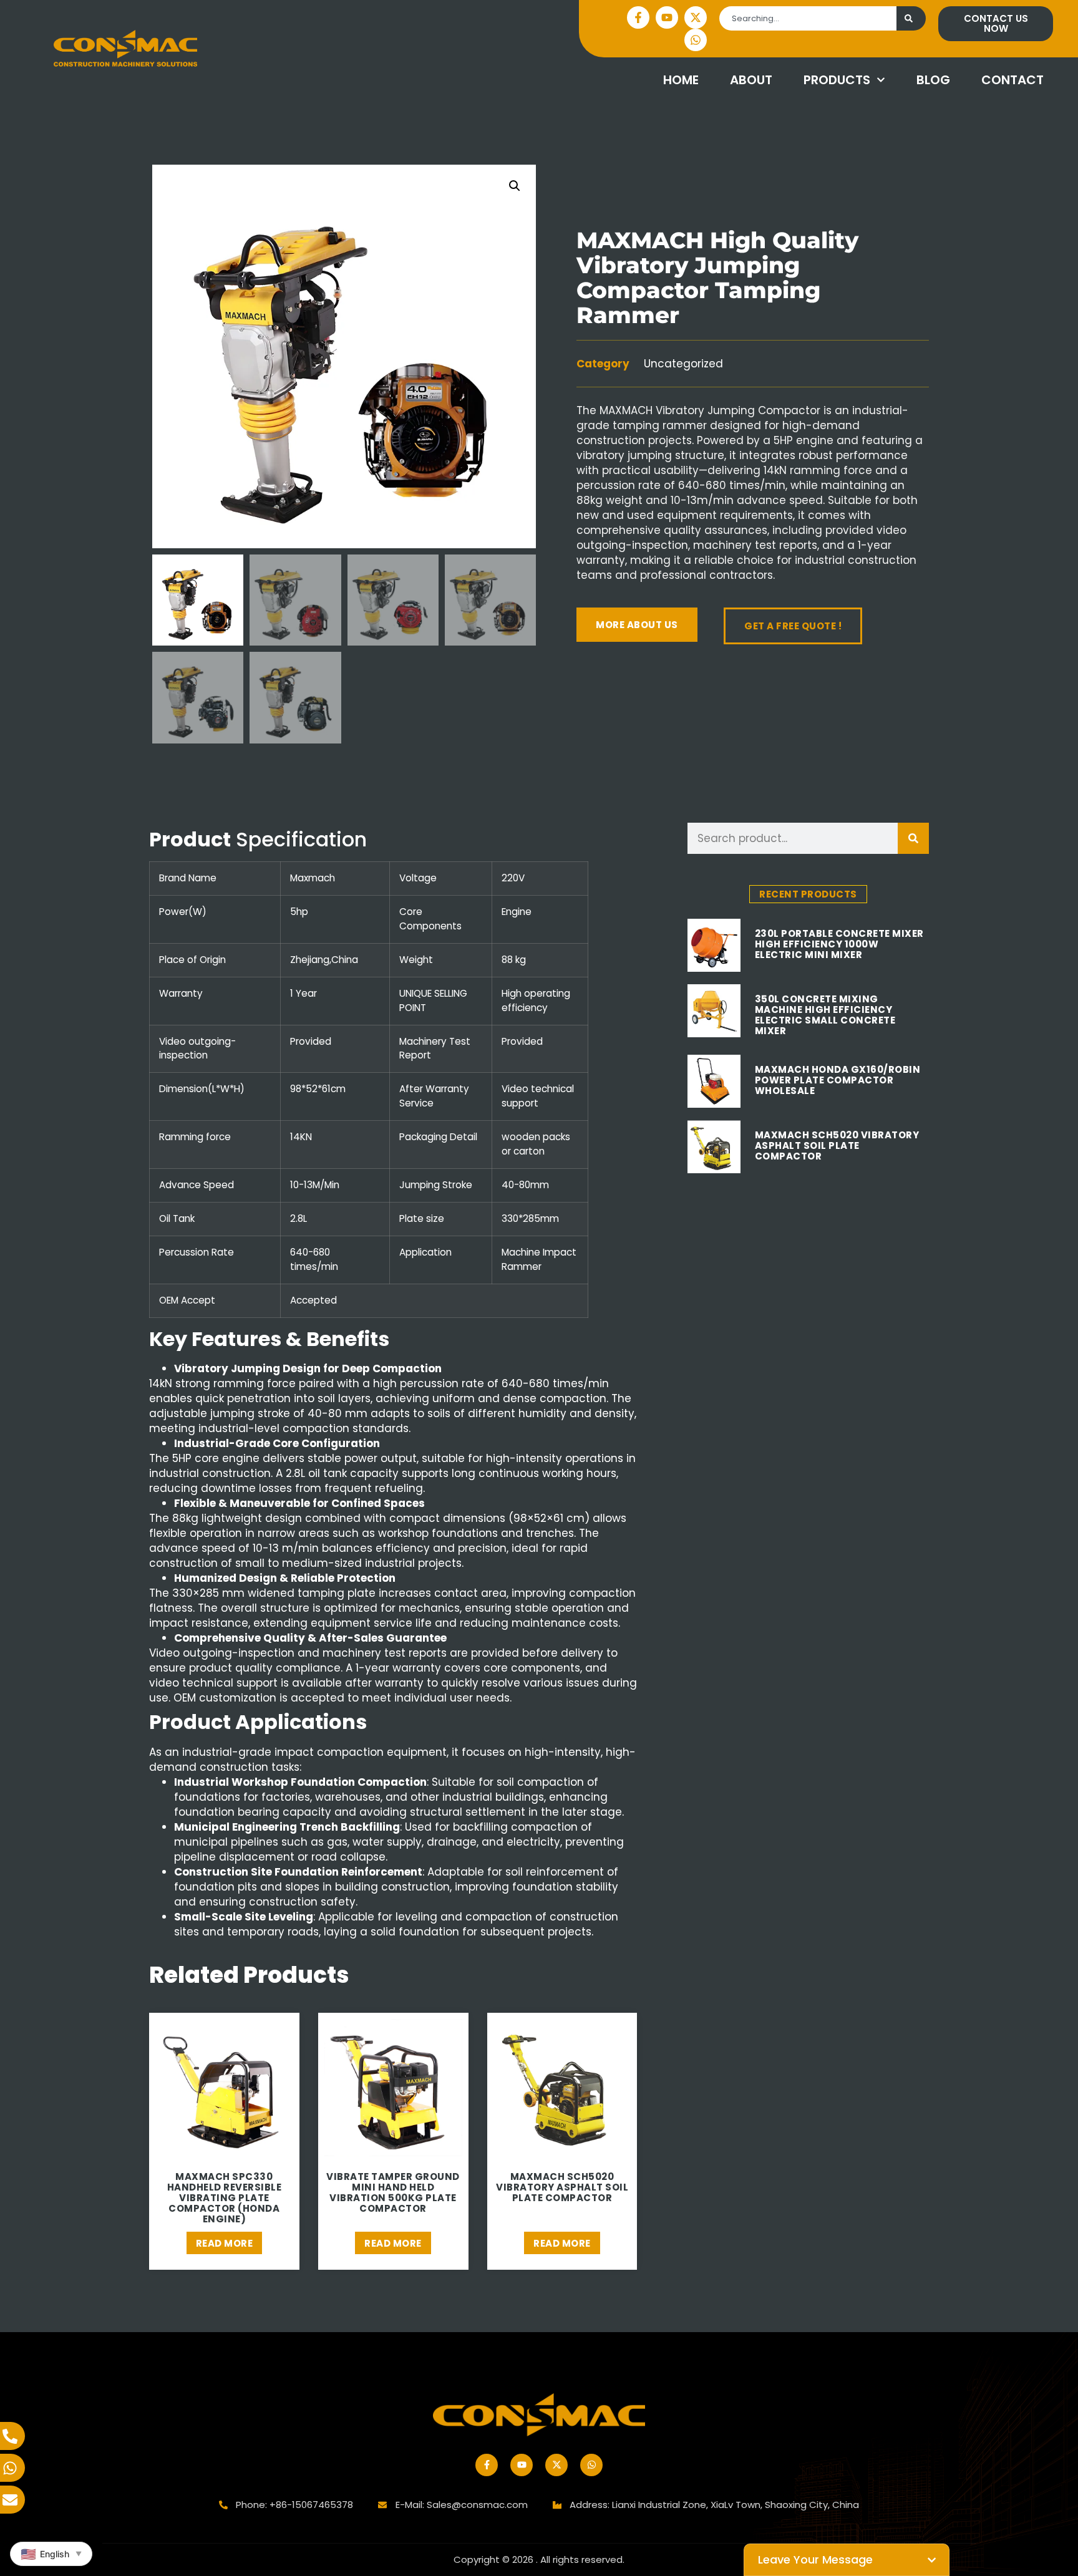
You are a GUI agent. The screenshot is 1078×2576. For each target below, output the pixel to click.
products (837, 80)
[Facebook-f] (638, 17)
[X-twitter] (696, 17)
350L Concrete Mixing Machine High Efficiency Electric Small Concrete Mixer (825, 1015)
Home (681, 80)
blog (933, 80)
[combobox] (808, 18)
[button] (515, 186)
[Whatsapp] (696, 40)
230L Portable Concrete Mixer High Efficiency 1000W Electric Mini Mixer (839, 944)
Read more (225, 2243)
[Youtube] (667, 17)
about (751, 80)
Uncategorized (683, 364)
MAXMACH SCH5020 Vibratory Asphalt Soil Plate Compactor (837, 1145)
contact (1012, 80)
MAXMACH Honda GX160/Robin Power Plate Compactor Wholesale (838, 1080)
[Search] (911, 18)
